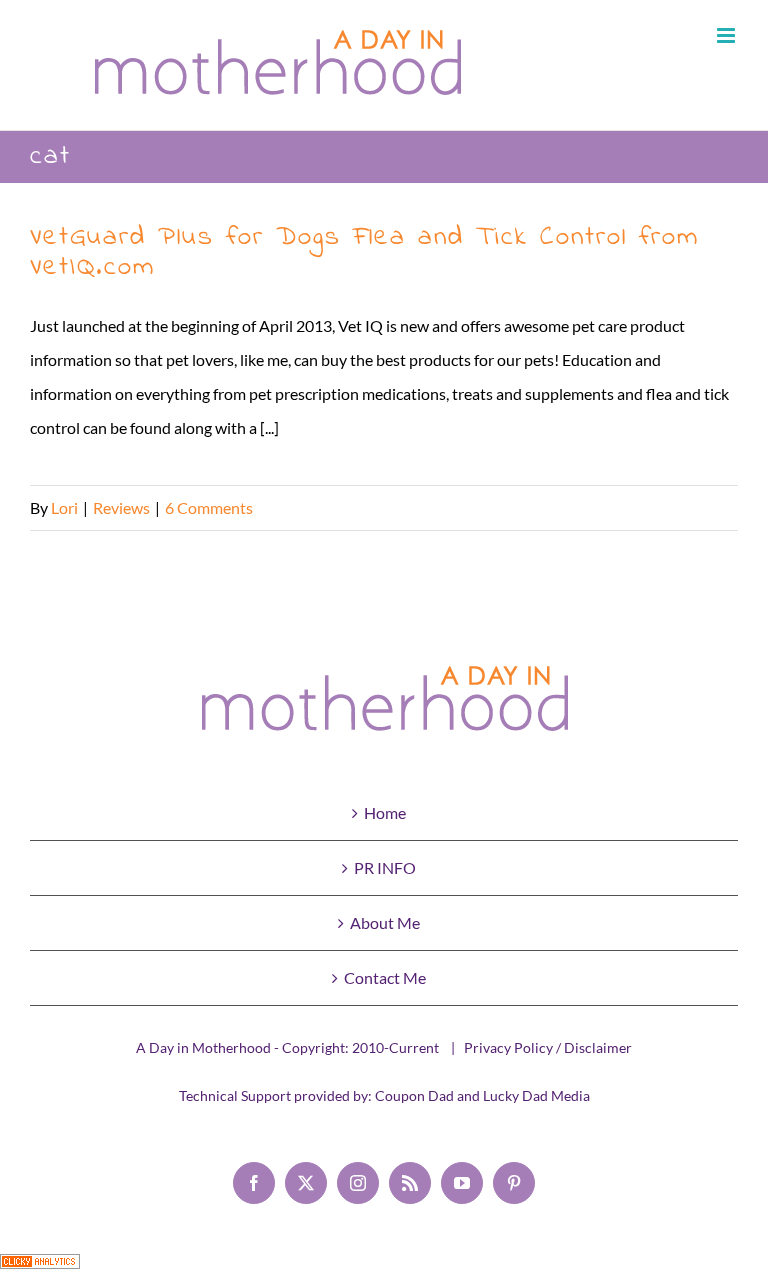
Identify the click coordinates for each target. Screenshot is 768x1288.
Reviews (121, 507)
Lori (64, 507)
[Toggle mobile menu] (727, 35)
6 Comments (209, 507)
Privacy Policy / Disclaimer (548, 1047)
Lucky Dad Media (536, 1095)
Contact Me (385, 977)
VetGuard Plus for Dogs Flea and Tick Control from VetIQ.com (364, 252)
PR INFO (385, 867)
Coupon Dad (414, 1095)
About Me (385, 922)
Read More (700, 507)
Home (385, 812)
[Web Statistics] (40, 1270)
